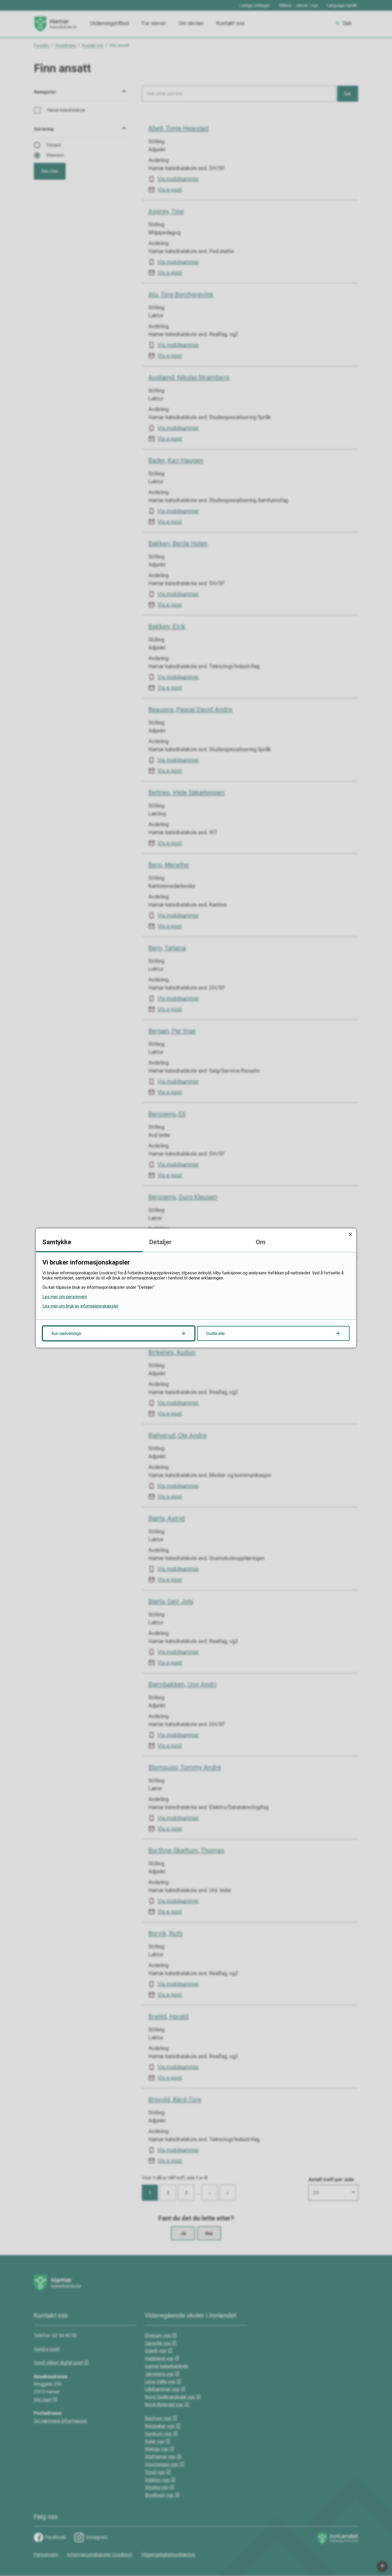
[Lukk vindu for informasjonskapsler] (350, 1234)
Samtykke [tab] (57, 1242)
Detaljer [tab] (160, 1242)
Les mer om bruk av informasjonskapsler (80, 1306)
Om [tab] (261, 1242)
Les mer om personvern (65, 1297)
